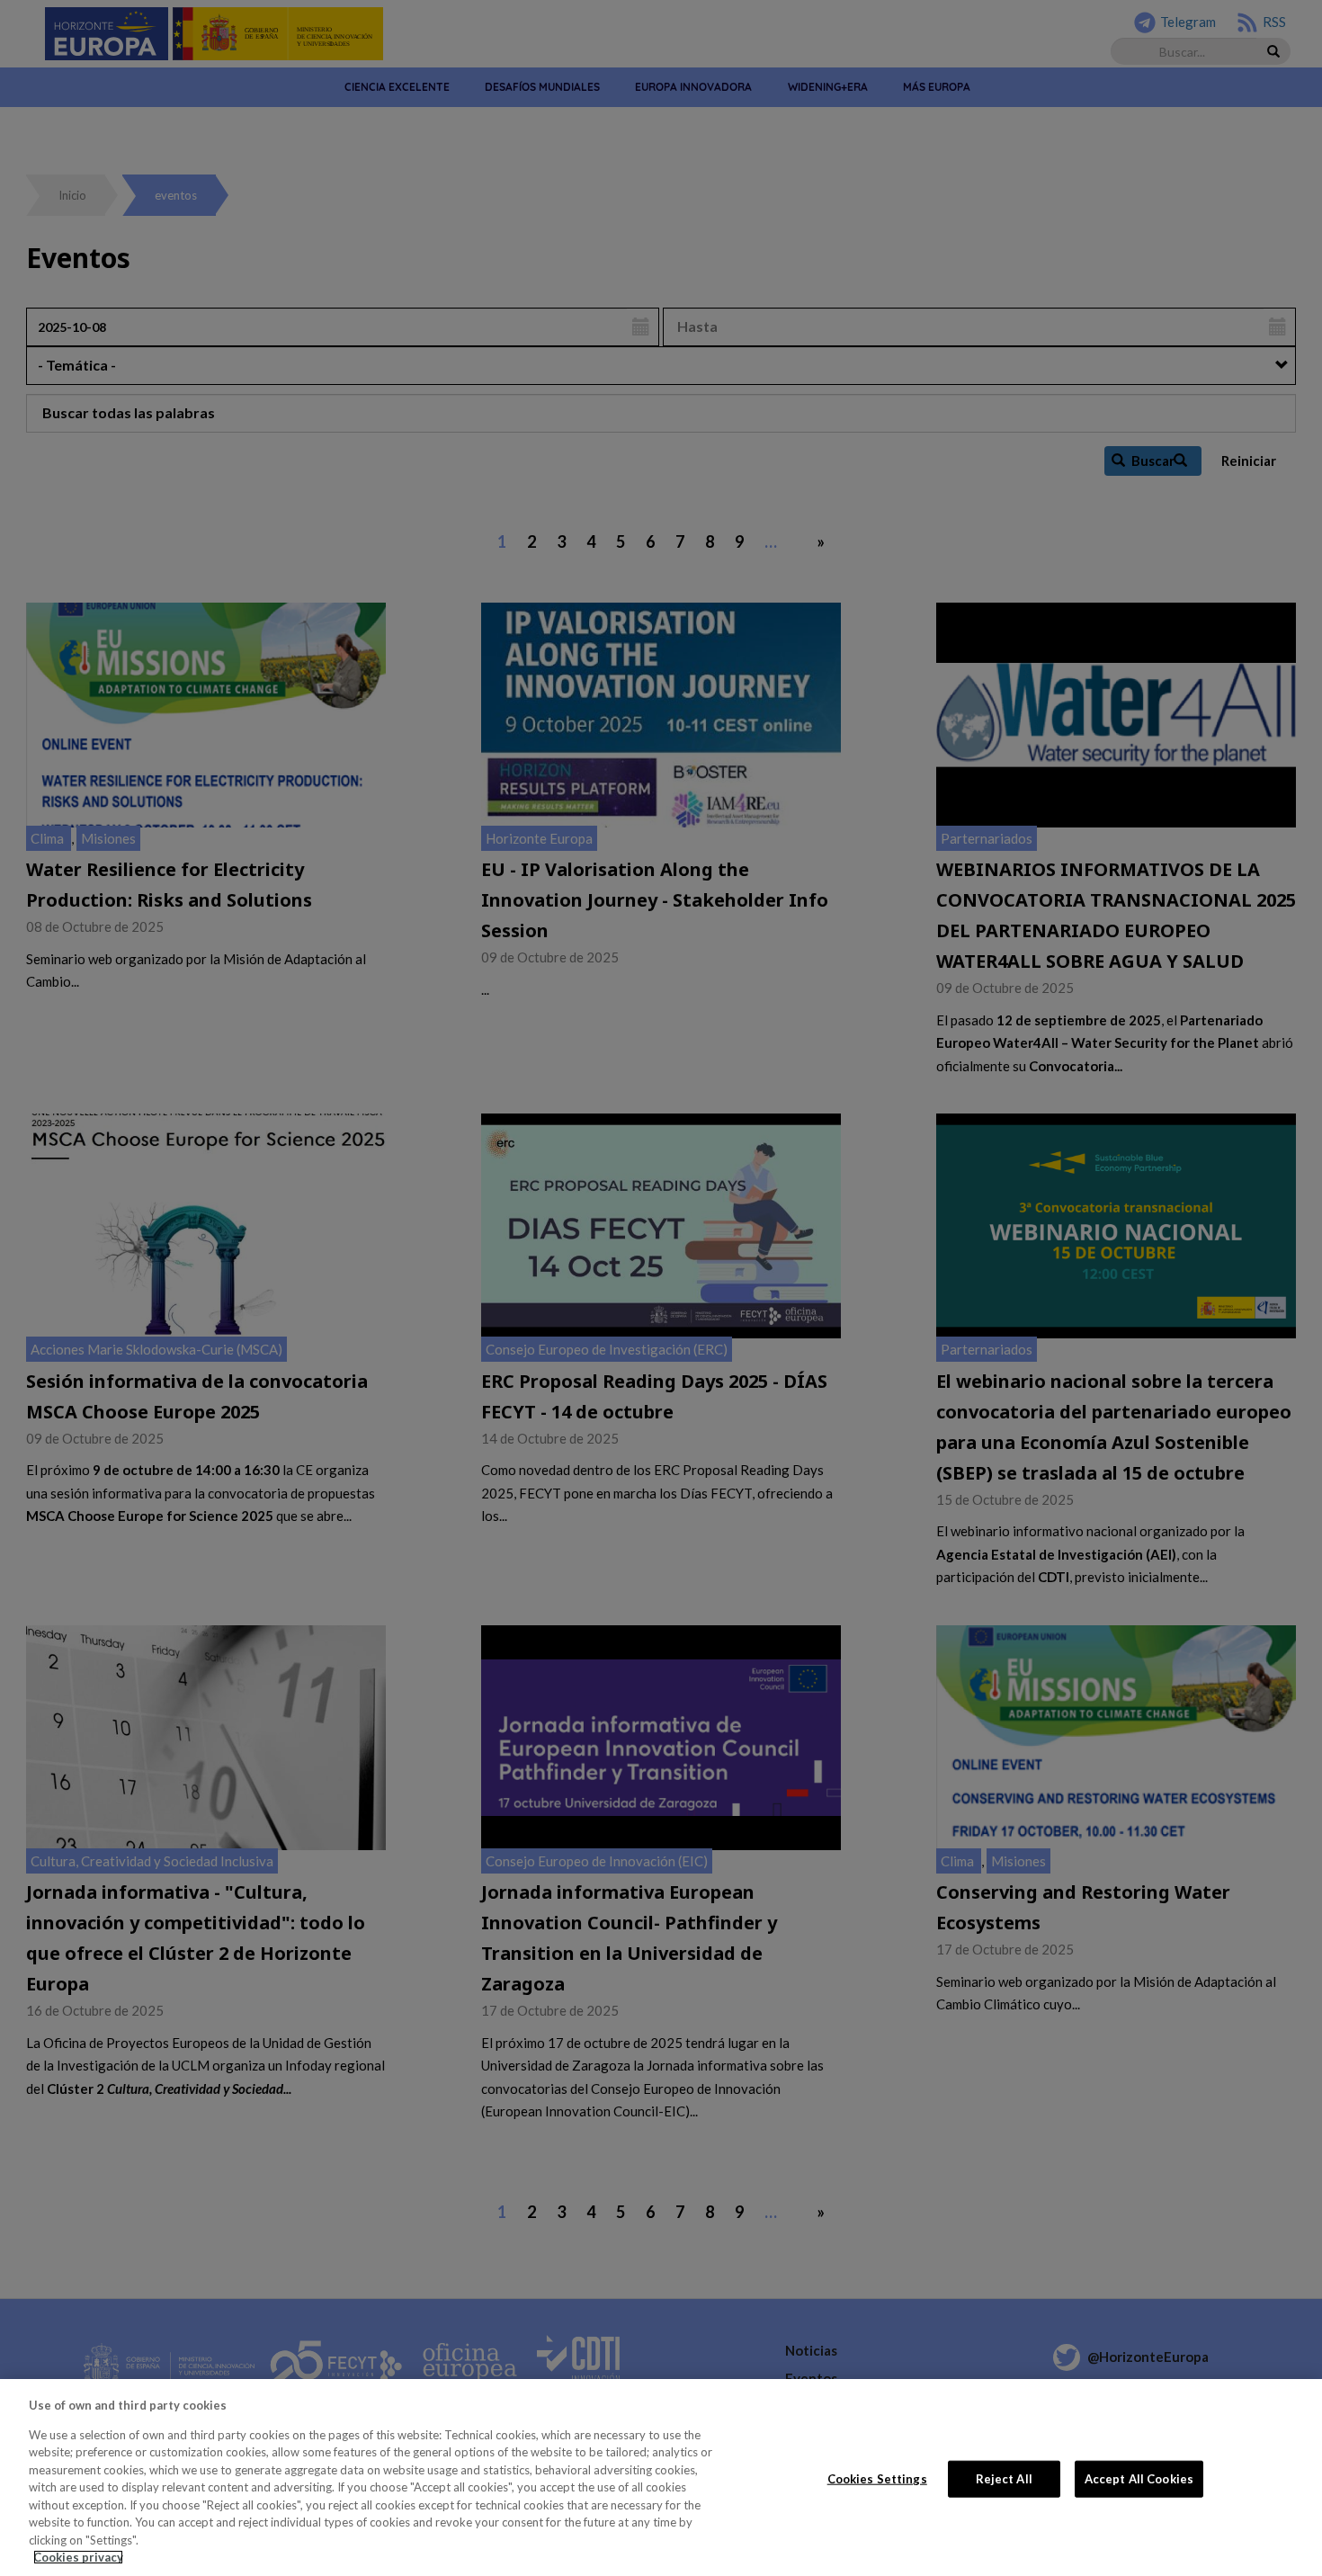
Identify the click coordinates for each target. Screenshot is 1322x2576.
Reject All (1004, 2478)
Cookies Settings (877, 2478)
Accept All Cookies (1139, 2478)
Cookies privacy (78, 2557)
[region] (661, 2478)
